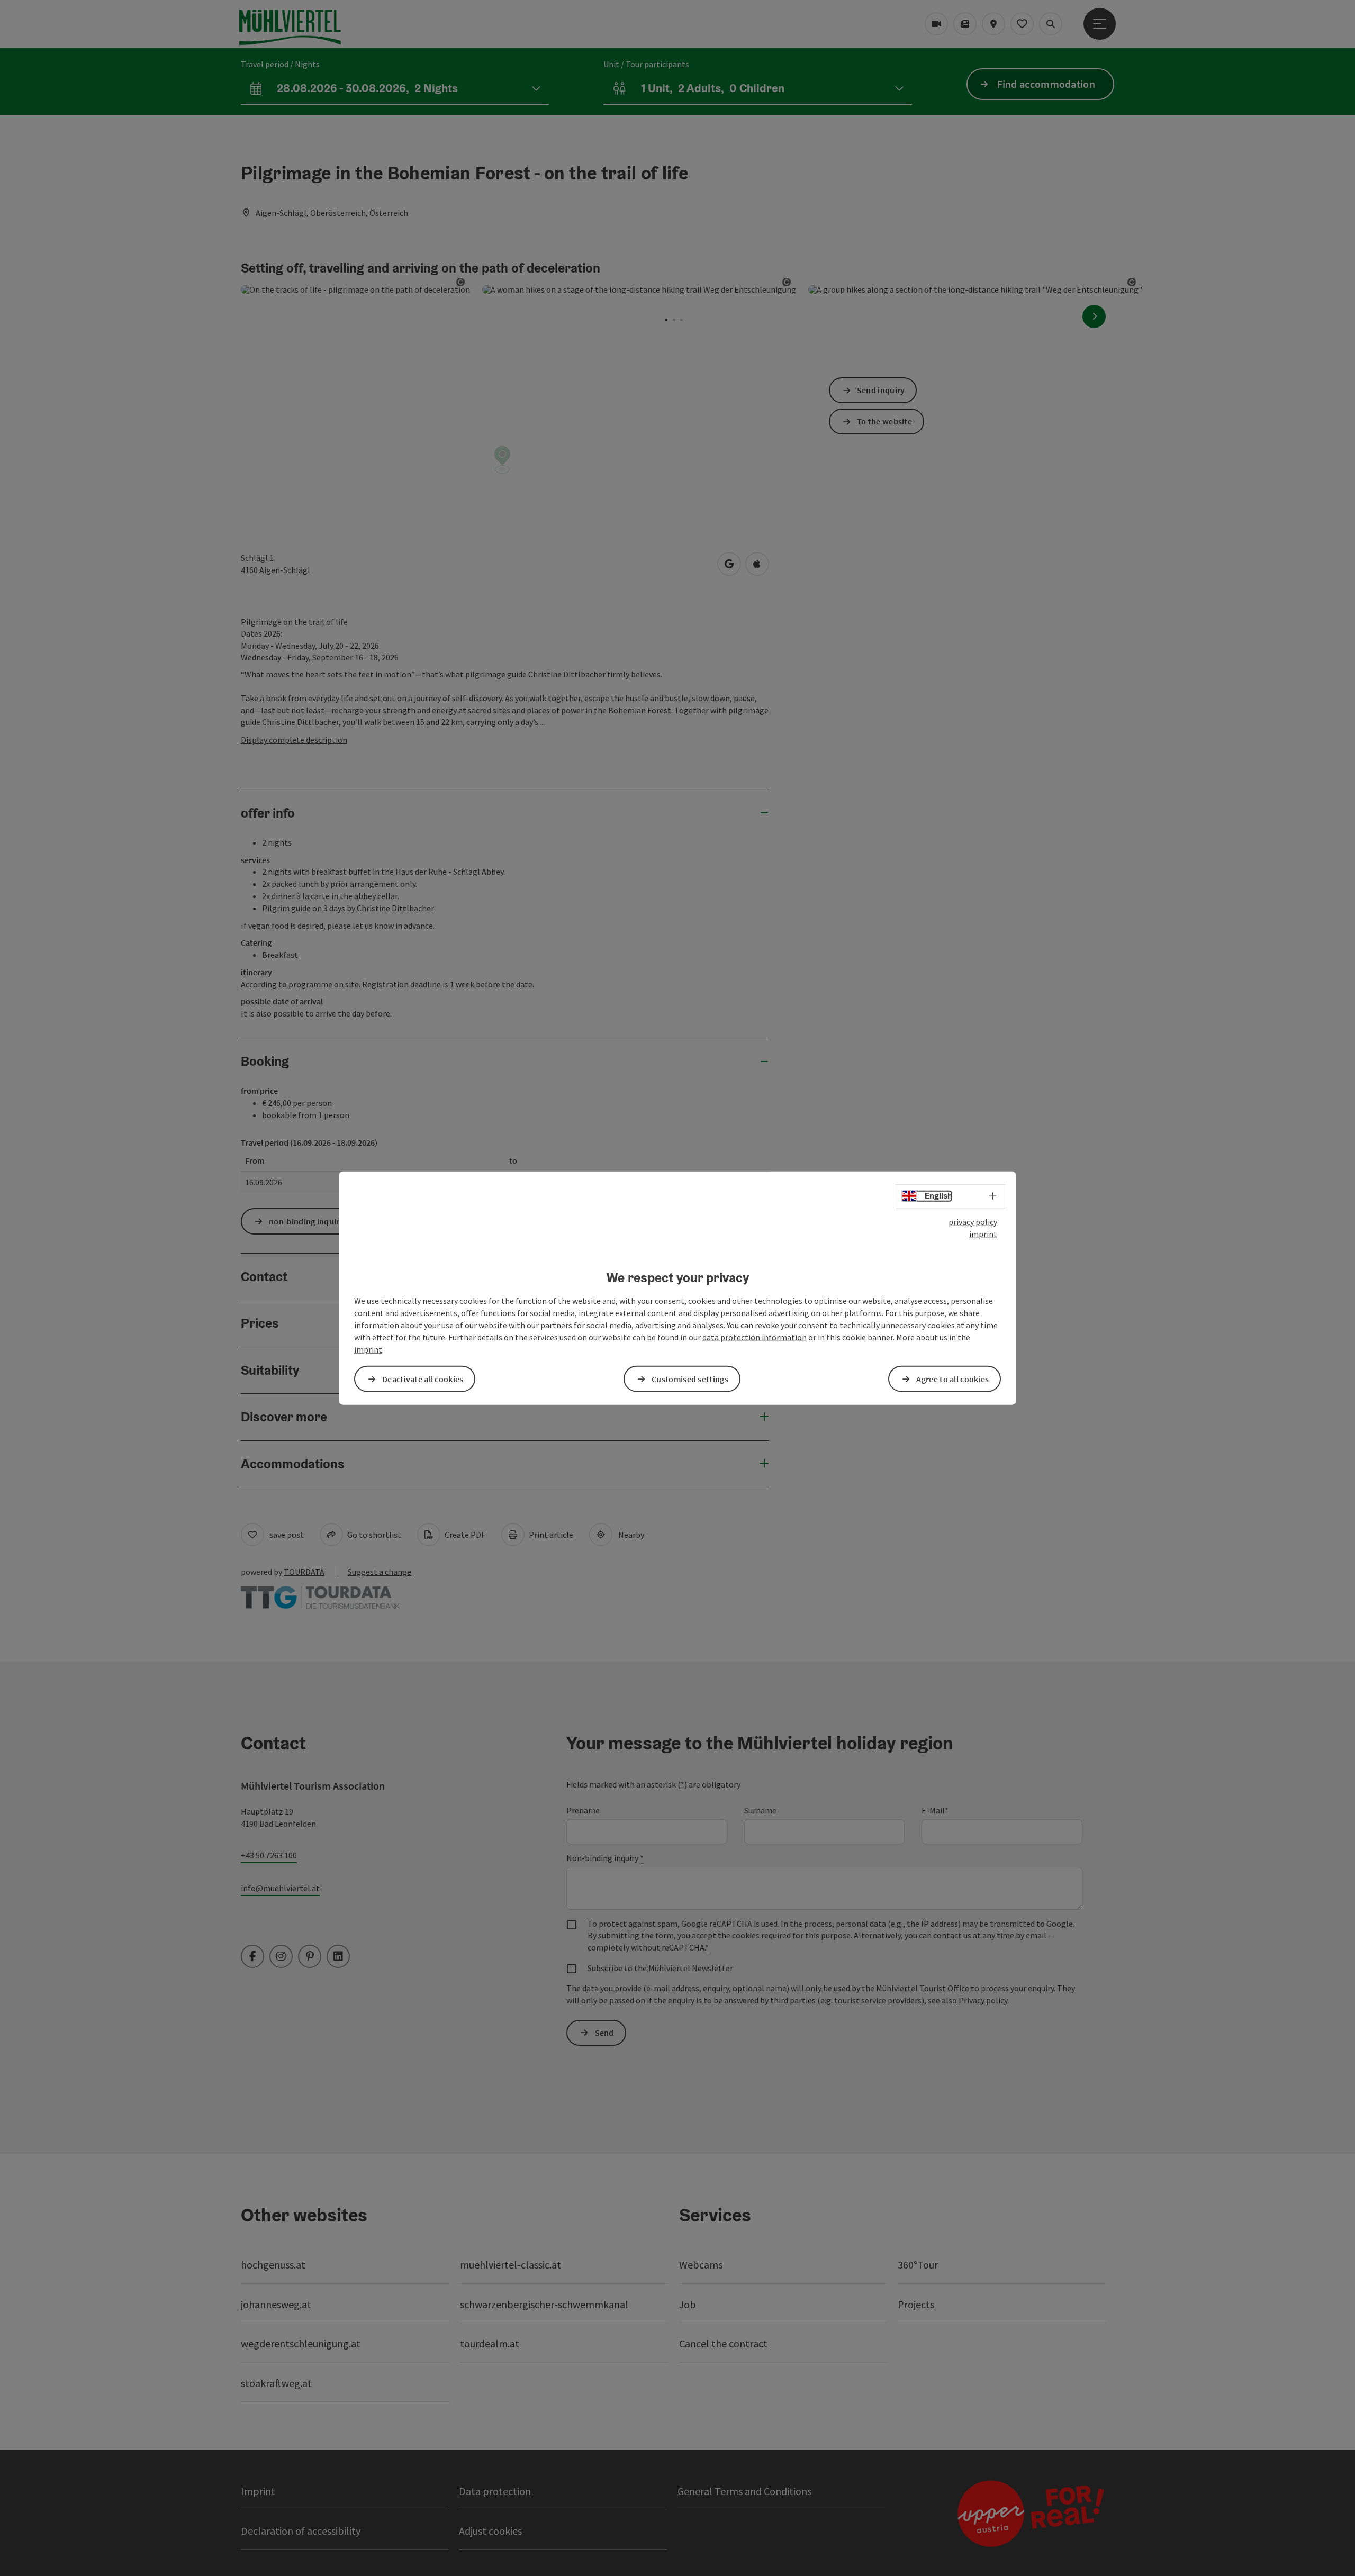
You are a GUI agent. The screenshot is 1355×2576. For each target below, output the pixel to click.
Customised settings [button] (690, 1378)
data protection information (755, 1337)
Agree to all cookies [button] (952, 1378)
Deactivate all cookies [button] (423, 1378)
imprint (983, 1234)
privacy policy (973, 1222)
